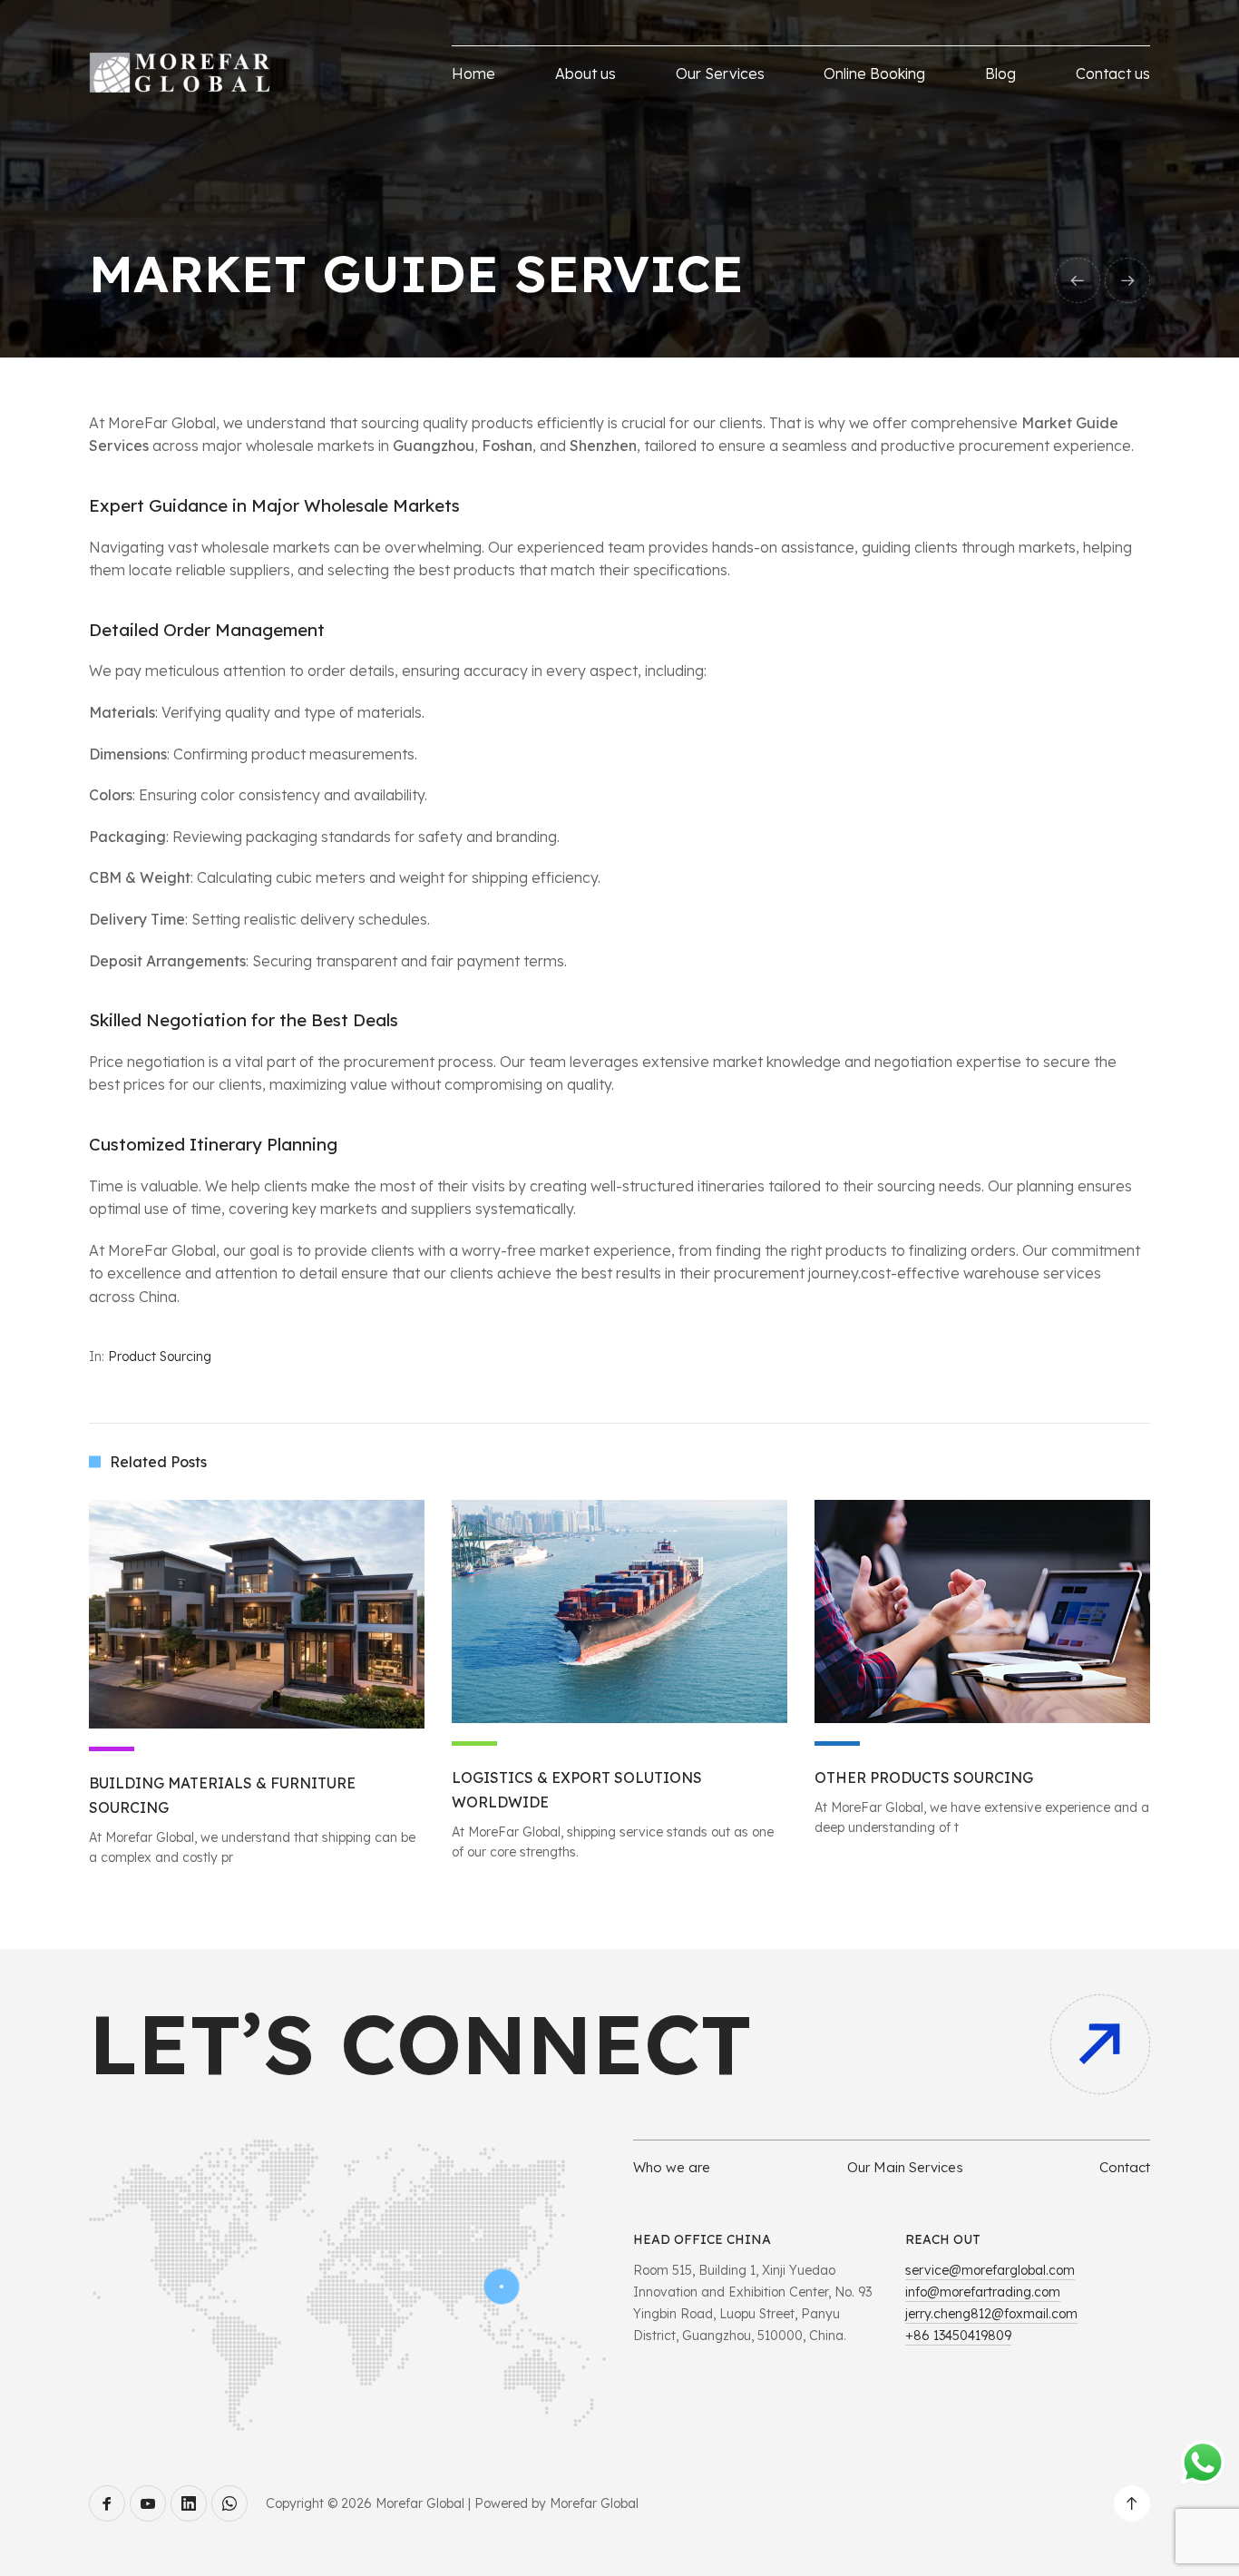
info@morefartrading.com (983, 2292)
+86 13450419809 (958, 2336)
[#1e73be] (982, 1611)
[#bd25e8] (257, 1614)
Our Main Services (905, 2167)
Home (473, 73)
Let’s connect (420, 2044)
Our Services (720, 73)
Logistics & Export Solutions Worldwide (577, 1790)
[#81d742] (619, 1611)
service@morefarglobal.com (990, 2270)
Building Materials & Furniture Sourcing (222, 1795)
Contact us (1113, 73)
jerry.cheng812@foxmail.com (991, 2314)
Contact (1125, 2167)
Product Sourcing (160, 1357)
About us (585, 73)
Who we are (672, 2167)
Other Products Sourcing (924, 1778)
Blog (1000, 73)
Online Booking (874, 73)
